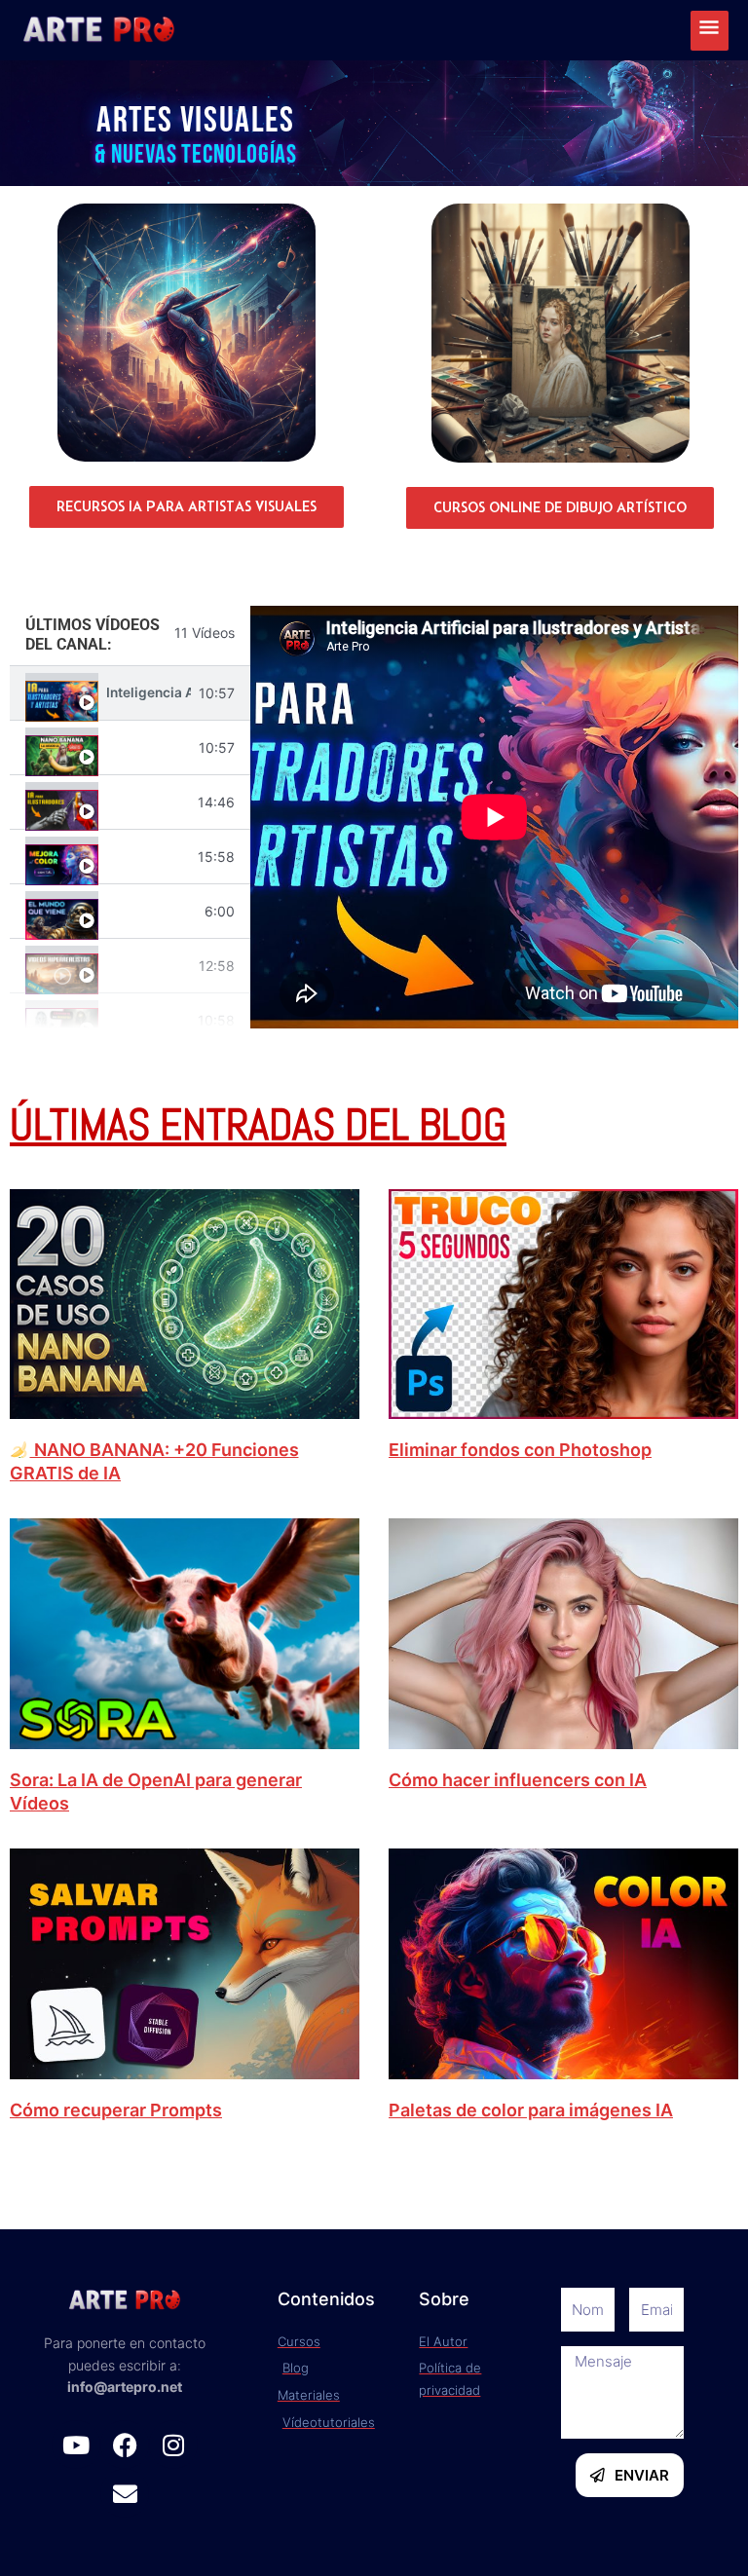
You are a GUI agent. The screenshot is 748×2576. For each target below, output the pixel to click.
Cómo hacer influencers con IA (518, 1780)
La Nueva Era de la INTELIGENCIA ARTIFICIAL (151, 912)
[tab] (130, 693)
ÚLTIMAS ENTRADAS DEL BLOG (258, 1124)
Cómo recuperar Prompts (116, 2110)
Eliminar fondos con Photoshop (520, 1450)
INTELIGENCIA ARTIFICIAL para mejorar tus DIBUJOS (148, 1021)
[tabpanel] (494, 817)
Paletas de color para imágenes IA (531, 2110)
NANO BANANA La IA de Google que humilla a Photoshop (149, 747)
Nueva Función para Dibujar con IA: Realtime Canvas (148, 802)
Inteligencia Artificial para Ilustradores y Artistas (149, 693)
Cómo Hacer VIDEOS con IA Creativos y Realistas (149, 966)
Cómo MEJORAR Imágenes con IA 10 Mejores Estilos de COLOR (148, 857)
